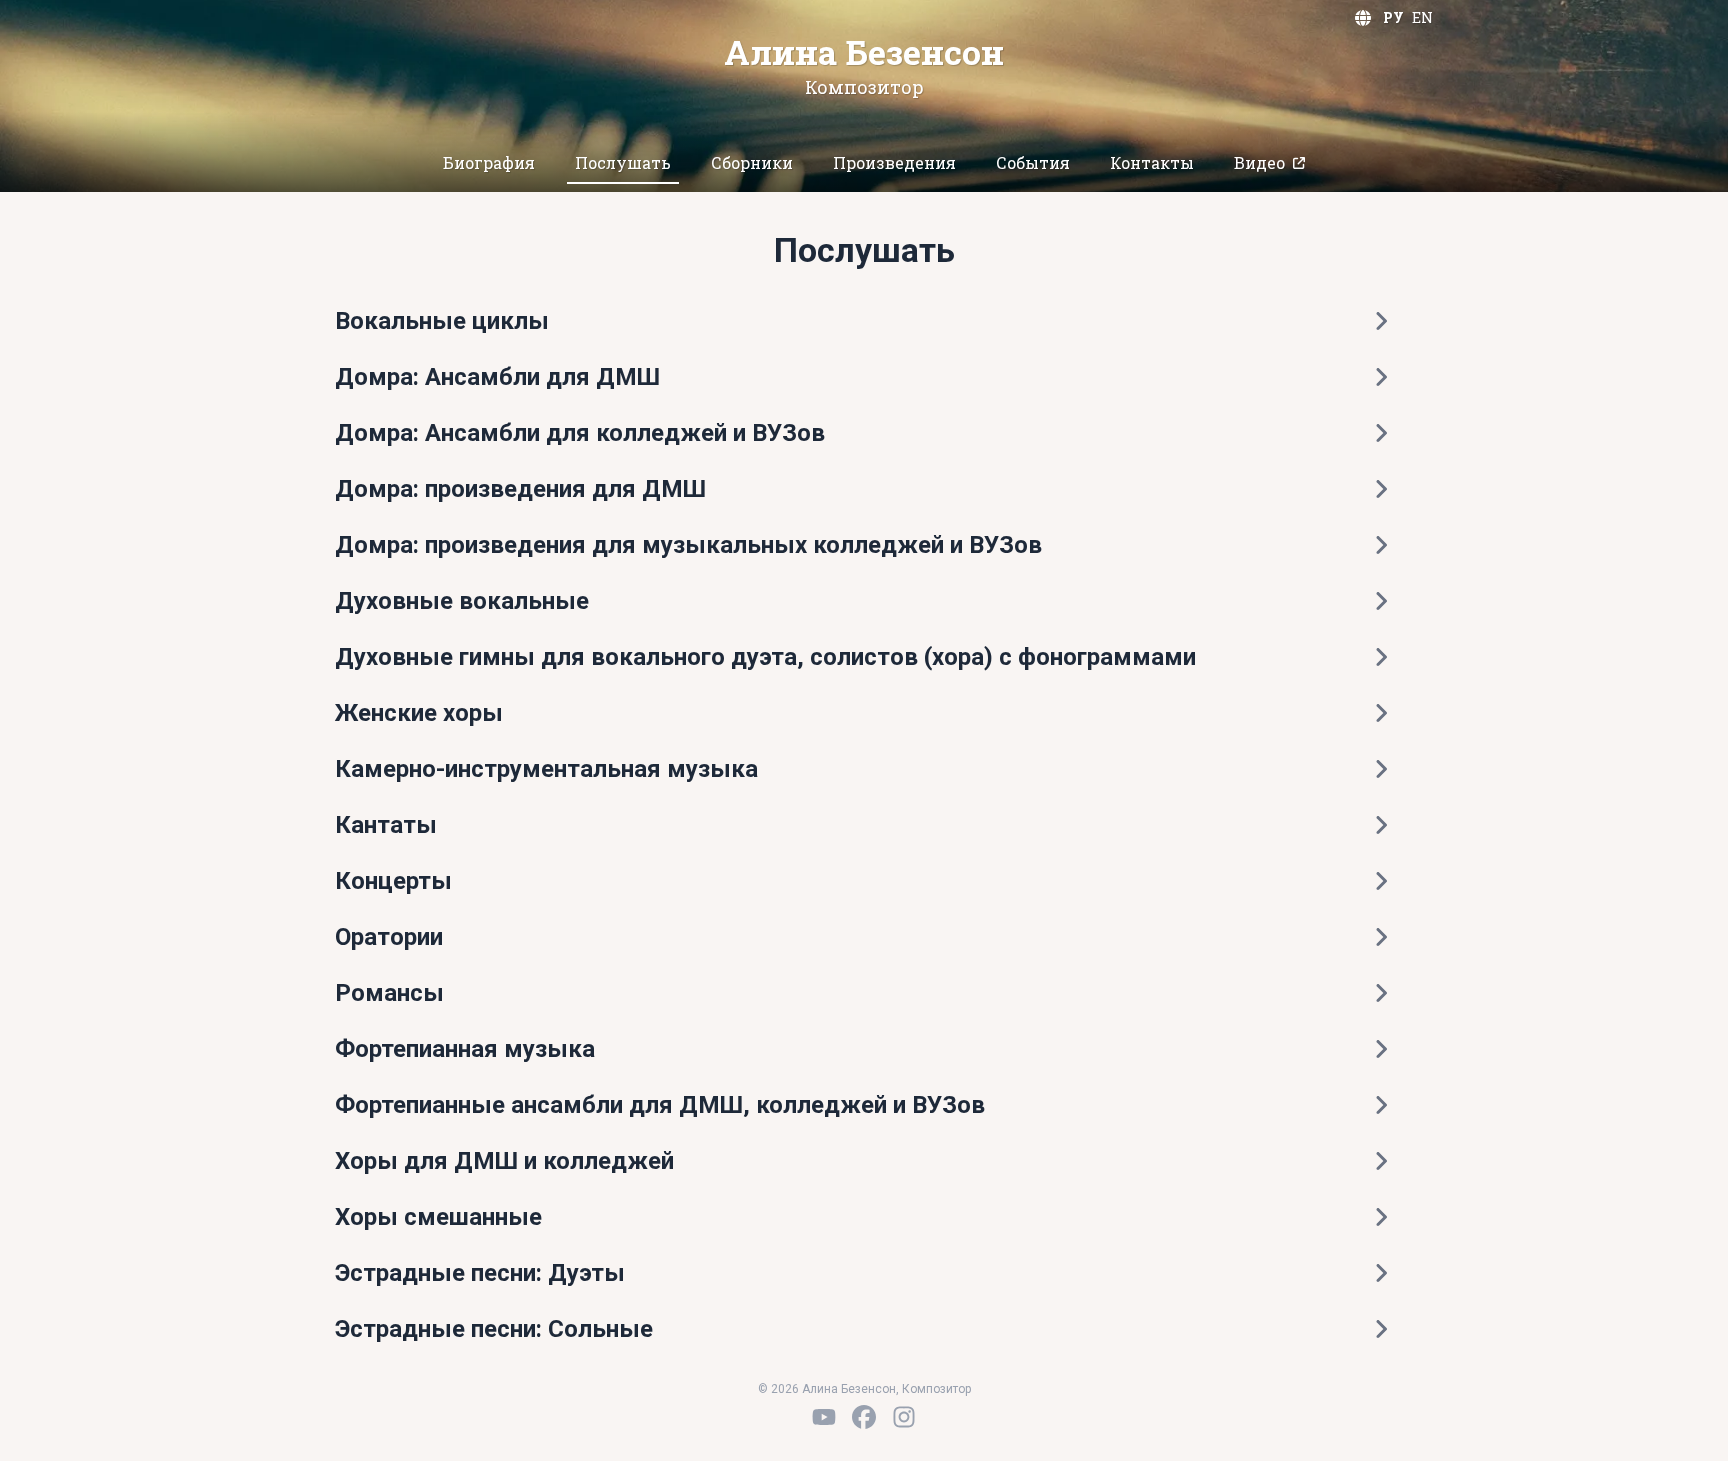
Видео (1259, 162)
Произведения (894, 162)
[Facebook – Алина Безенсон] (864, 1417)
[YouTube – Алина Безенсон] (824, 1417)
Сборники (752, 162)
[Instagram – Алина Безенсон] (904, 1417)
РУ (1393, 17)
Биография (489, 162)
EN (1422, 17)
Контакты (1152, 162)
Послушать (623, 162)
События (1033, 162)
